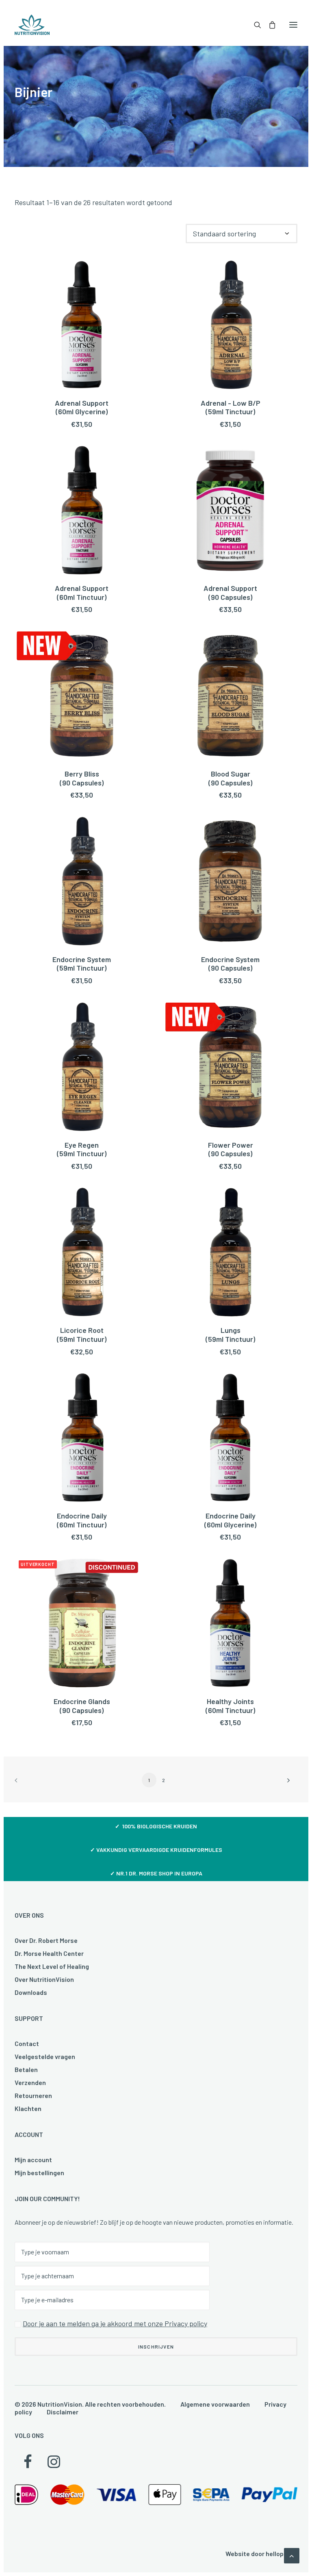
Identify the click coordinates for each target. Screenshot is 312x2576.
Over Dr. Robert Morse (46, 1940)
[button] (293, 25)
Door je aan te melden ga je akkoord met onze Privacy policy (115, 2323)
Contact (27, 2043)
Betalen (26, 2069)
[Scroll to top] (292, 2555)
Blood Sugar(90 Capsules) (230, 778)
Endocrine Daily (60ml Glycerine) (230, 1520)
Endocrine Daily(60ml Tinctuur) (82, 1520)
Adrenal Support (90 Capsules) (230, 593)
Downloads (31, 1992)
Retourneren (33, 2095)
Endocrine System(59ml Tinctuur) (82, 964)
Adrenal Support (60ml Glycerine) (82, 407)
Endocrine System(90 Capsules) (230, 964)
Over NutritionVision (44, 1979)
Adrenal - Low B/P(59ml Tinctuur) (231, 407)
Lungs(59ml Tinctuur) (230, 1335)
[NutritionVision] (32, 25)
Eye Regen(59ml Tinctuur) (82, 1149)
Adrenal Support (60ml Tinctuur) (82, 593)
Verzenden (30, 2082)
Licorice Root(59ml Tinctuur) (82, 1335)
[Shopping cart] (269, 25)
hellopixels (282, 2553)
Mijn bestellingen (39, 2173)
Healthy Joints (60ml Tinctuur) (230, 1706)
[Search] (254, 25)
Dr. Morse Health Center (49, 1953)
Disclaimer (63, 2412)
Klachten (28, 2108)
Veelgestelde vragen (45, 2056)
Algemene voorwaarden (215, 2404)
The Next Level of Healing (52, 1966)
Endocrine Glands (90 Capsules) (82, 1706)
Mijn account (33, 2160)
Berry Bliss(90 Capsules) (82, 778)
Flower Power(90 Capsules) (231, 1149)
